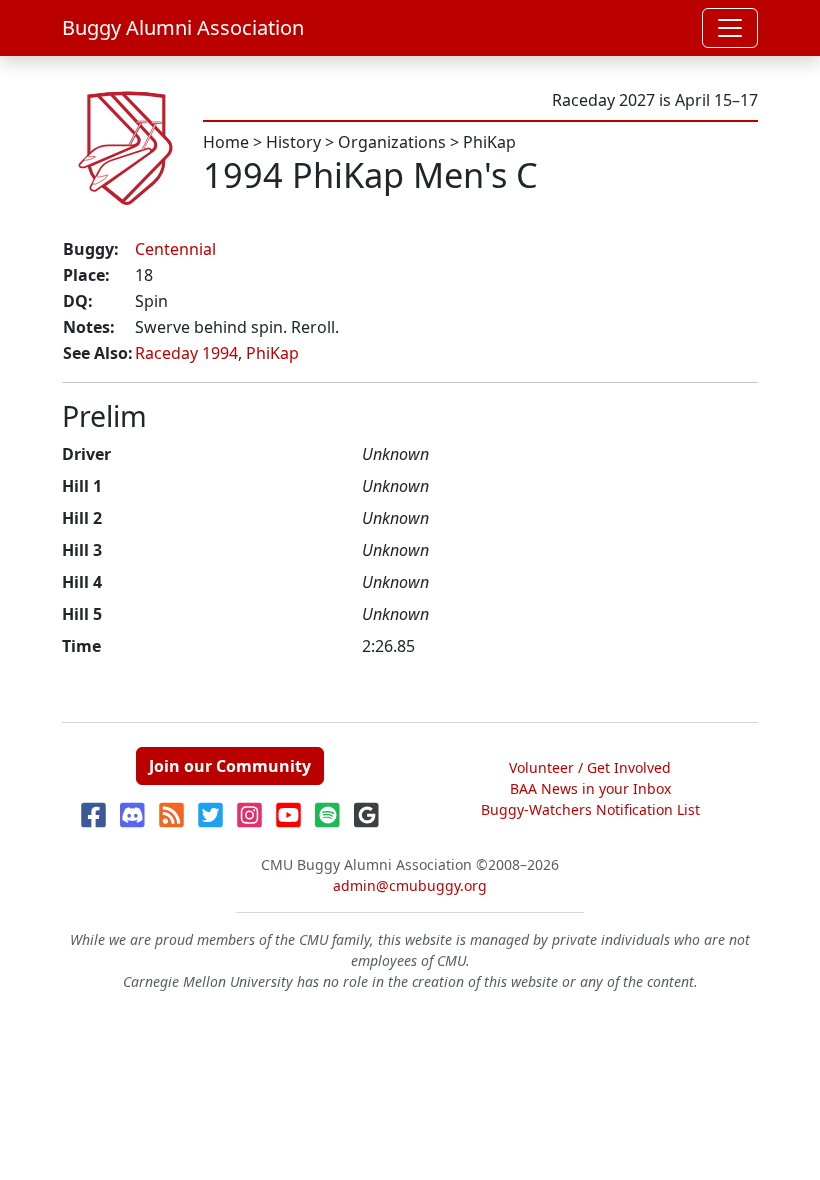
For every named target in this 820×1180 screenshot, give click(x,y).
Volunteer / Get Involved (590, 767)
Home (226, 142)
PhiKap (489, 142)
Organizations (392, 142)
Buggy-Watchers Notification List (590, 809)
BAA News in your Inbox (590, 788)
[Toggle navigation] (730, 28)
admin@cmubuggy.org (410, 885)
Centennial (175, 249)
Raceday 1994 (186, 353)
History (293, 142)
